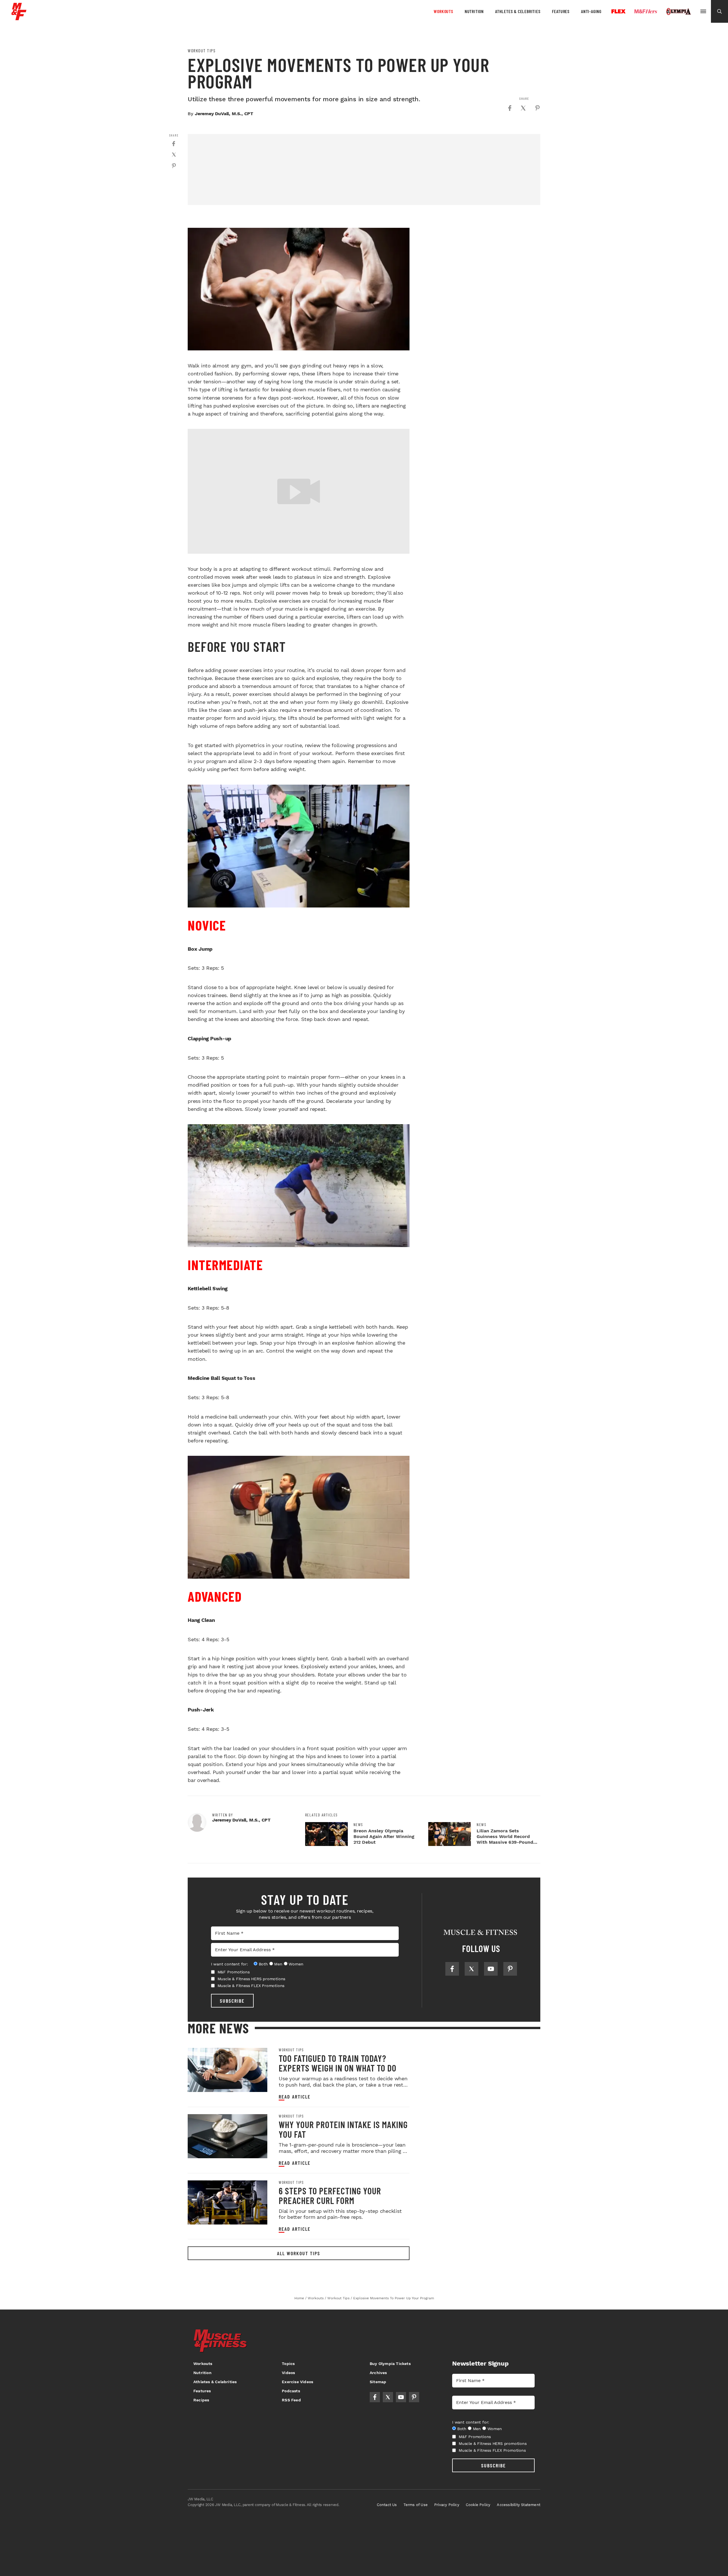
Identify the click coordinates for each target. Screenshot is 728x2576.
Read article (295, 2097)
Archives (378, 2373)
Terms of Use (416, 2505)
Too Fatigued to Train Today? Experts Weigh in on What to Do (338, 2063)
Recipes (201, 2400)
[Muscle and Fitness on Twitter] (471, 1969)
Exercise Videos (297, 2382)
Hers (646, 11)
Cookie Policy (478, 2505)
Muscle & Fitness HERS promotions (252, 1979)
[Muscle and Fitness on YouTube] (491, 1969)
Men (278, 1964)
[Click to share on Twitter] (523, 108)
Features (561, 11)
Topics (288, 2364)
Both (263, 1964)
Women (296, 1964)
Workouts (443, 11)
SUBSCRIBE (232, 2001)
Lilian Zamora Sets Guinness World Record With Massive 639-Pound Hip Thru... (505, 1839)
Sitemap (378, 2382)
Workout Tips (202, 51)
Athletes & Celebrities (518, 11)
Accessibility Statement (519, 2505)
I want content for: (229, 1964)
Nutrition (474, 11)
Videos (288, 2373)
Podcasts (291, 2391)
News (358, 1825)
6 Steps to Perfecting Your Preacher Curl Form (330, 2195)
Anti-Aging (591, 11)
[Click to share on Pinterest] (537, 108)
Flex (619, 11)
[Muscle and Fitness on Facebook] (452, 1969)
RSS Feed (291, 2400)
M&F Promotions (234, 1972)
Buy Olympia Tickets (390, 2364)
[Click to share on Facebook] (510, 108)
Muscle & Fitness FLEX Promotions (251, 1986)
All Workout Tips (299, 2253)
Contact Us (387, 2505)
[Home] (19, 18)
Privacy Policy (447, 2505)
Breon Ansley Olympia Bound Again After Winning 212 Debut (384, 1836)
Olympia (679, 12)
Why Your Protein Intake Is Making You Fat (343, 2129)
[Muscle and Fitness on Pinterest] (510, 1969)
